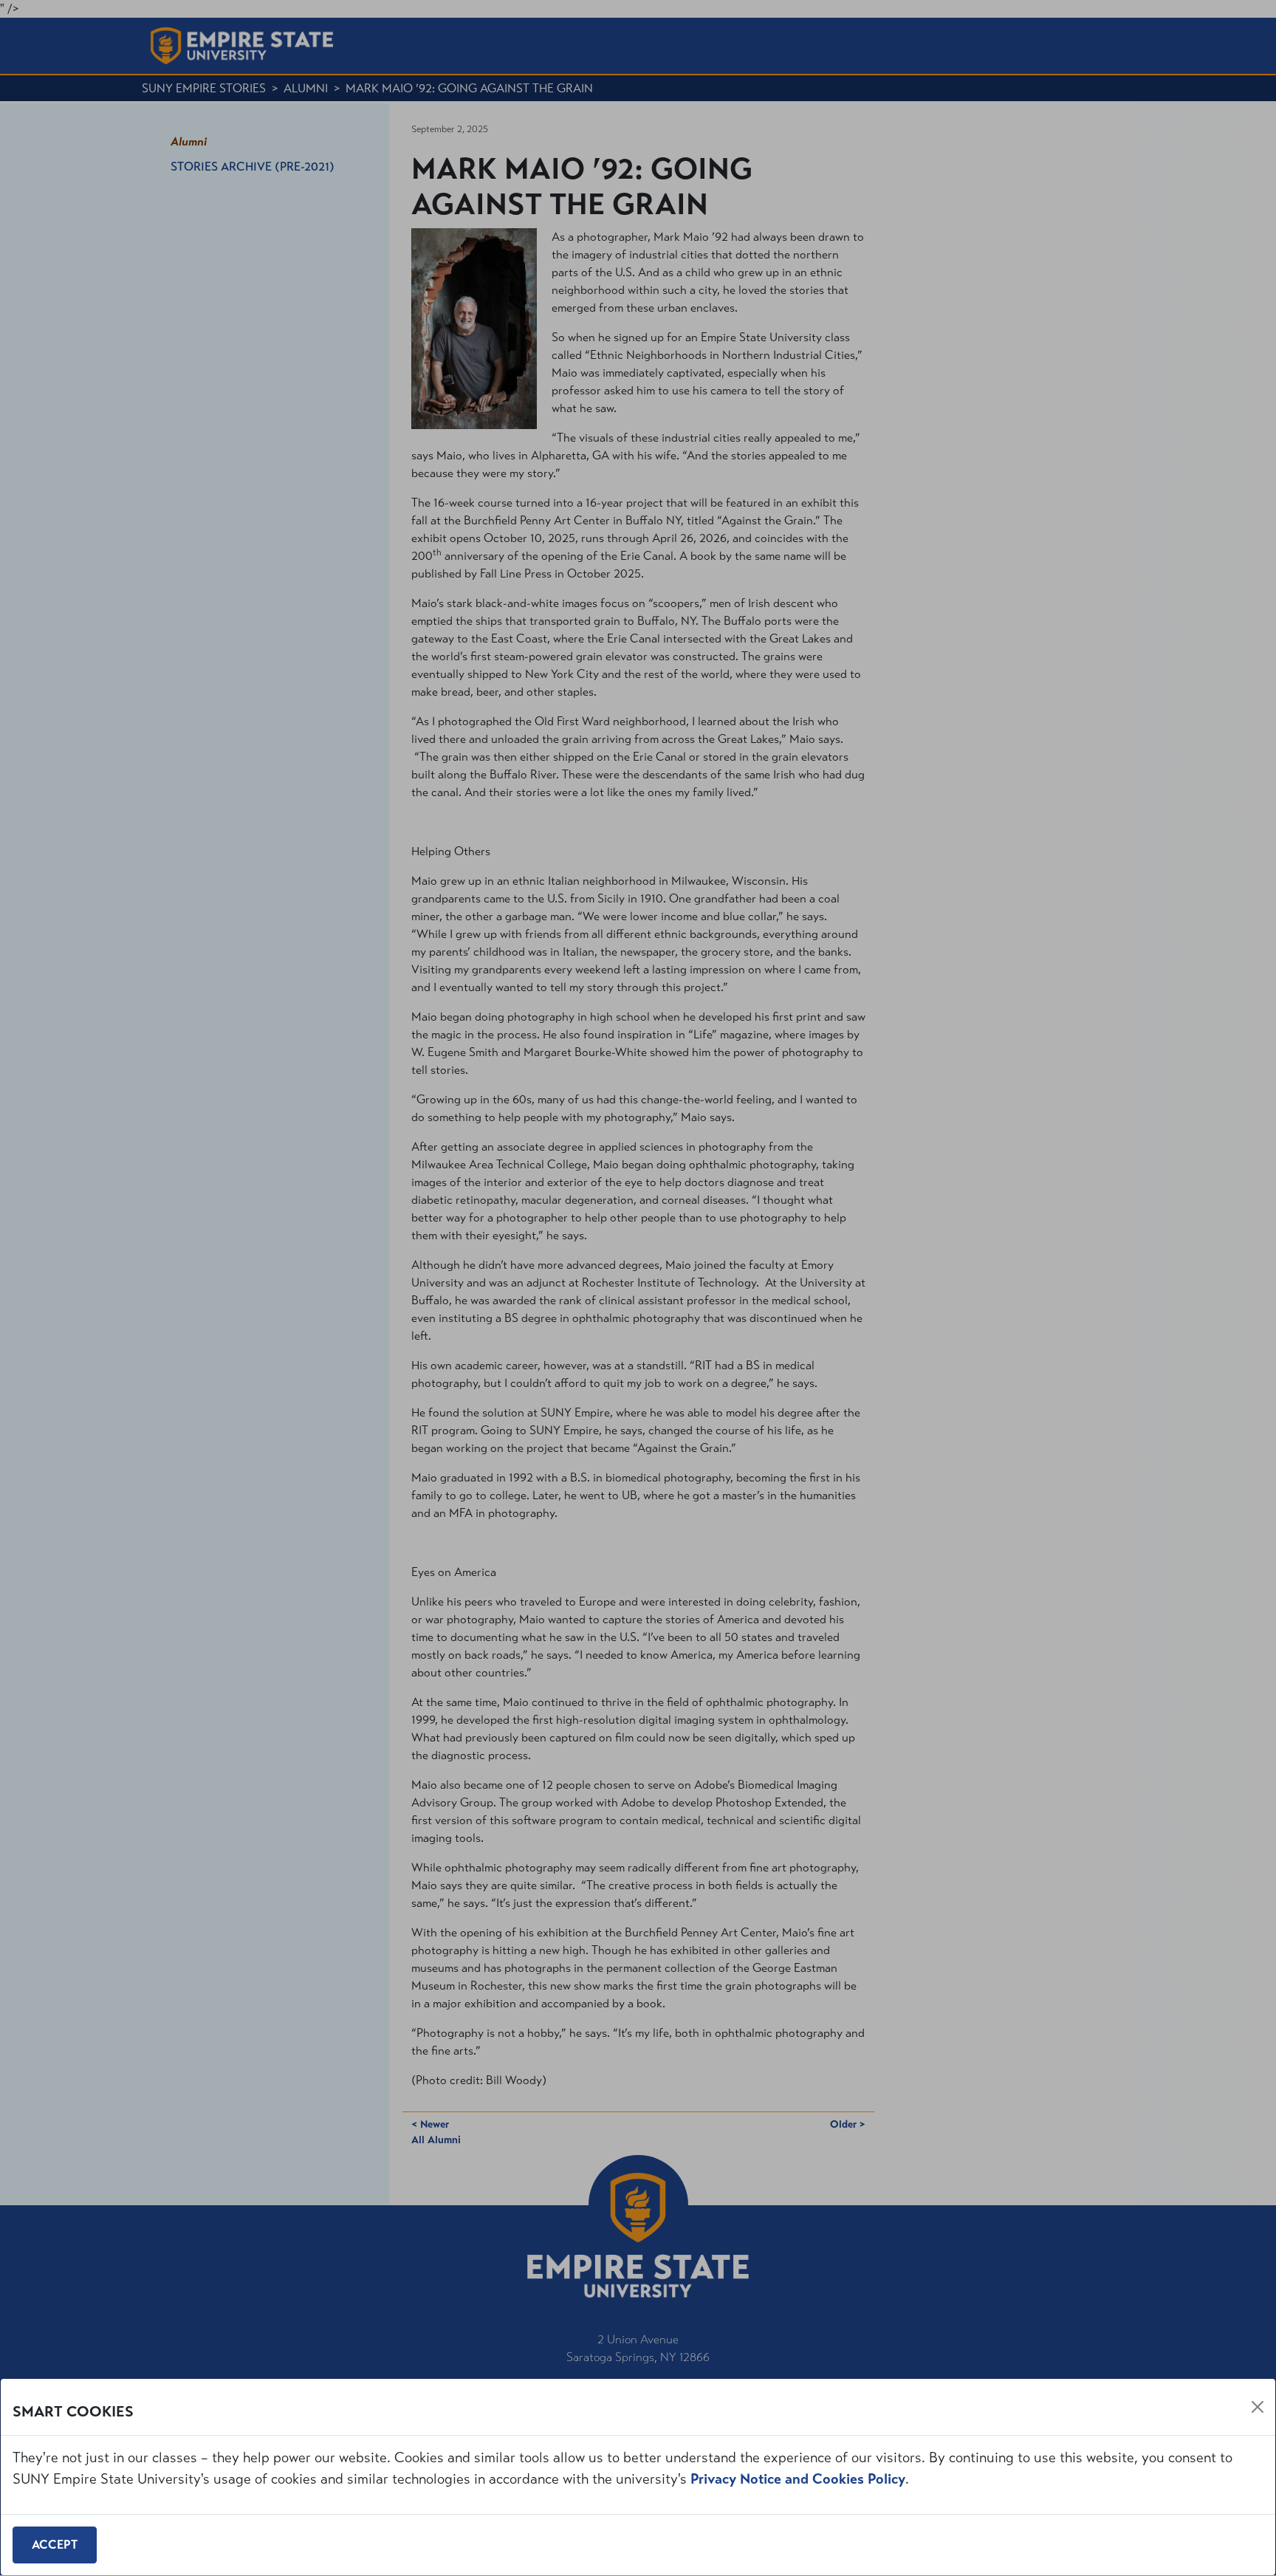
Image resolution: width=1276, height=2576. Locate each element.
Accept (55, 2545)
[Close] (1258, 2407)
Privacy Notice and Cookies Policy (798, 2479)
